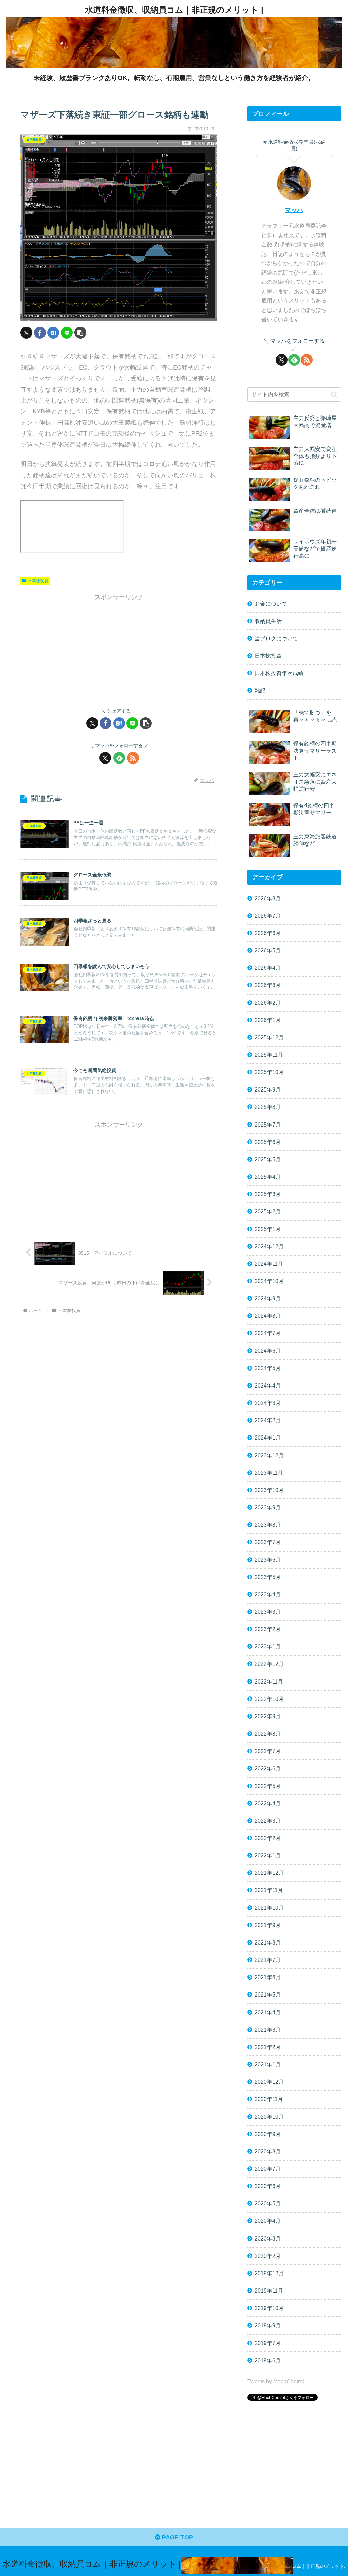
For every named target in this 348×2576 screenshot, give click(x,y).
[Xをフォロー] (105, 758)
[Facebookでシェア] (40, 333)
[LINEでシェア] (67, 333)
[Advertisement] (119, 651)
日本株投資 (38, 581)
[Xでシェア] (26, 333)
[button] (80, 333)
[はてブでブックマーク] (53, 333)
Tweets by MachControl (276, 2381)
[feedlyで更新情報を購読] (119, 758)
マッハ (294, 210)
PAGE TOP (177, 2537)
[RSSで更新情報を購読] (133, 758)
